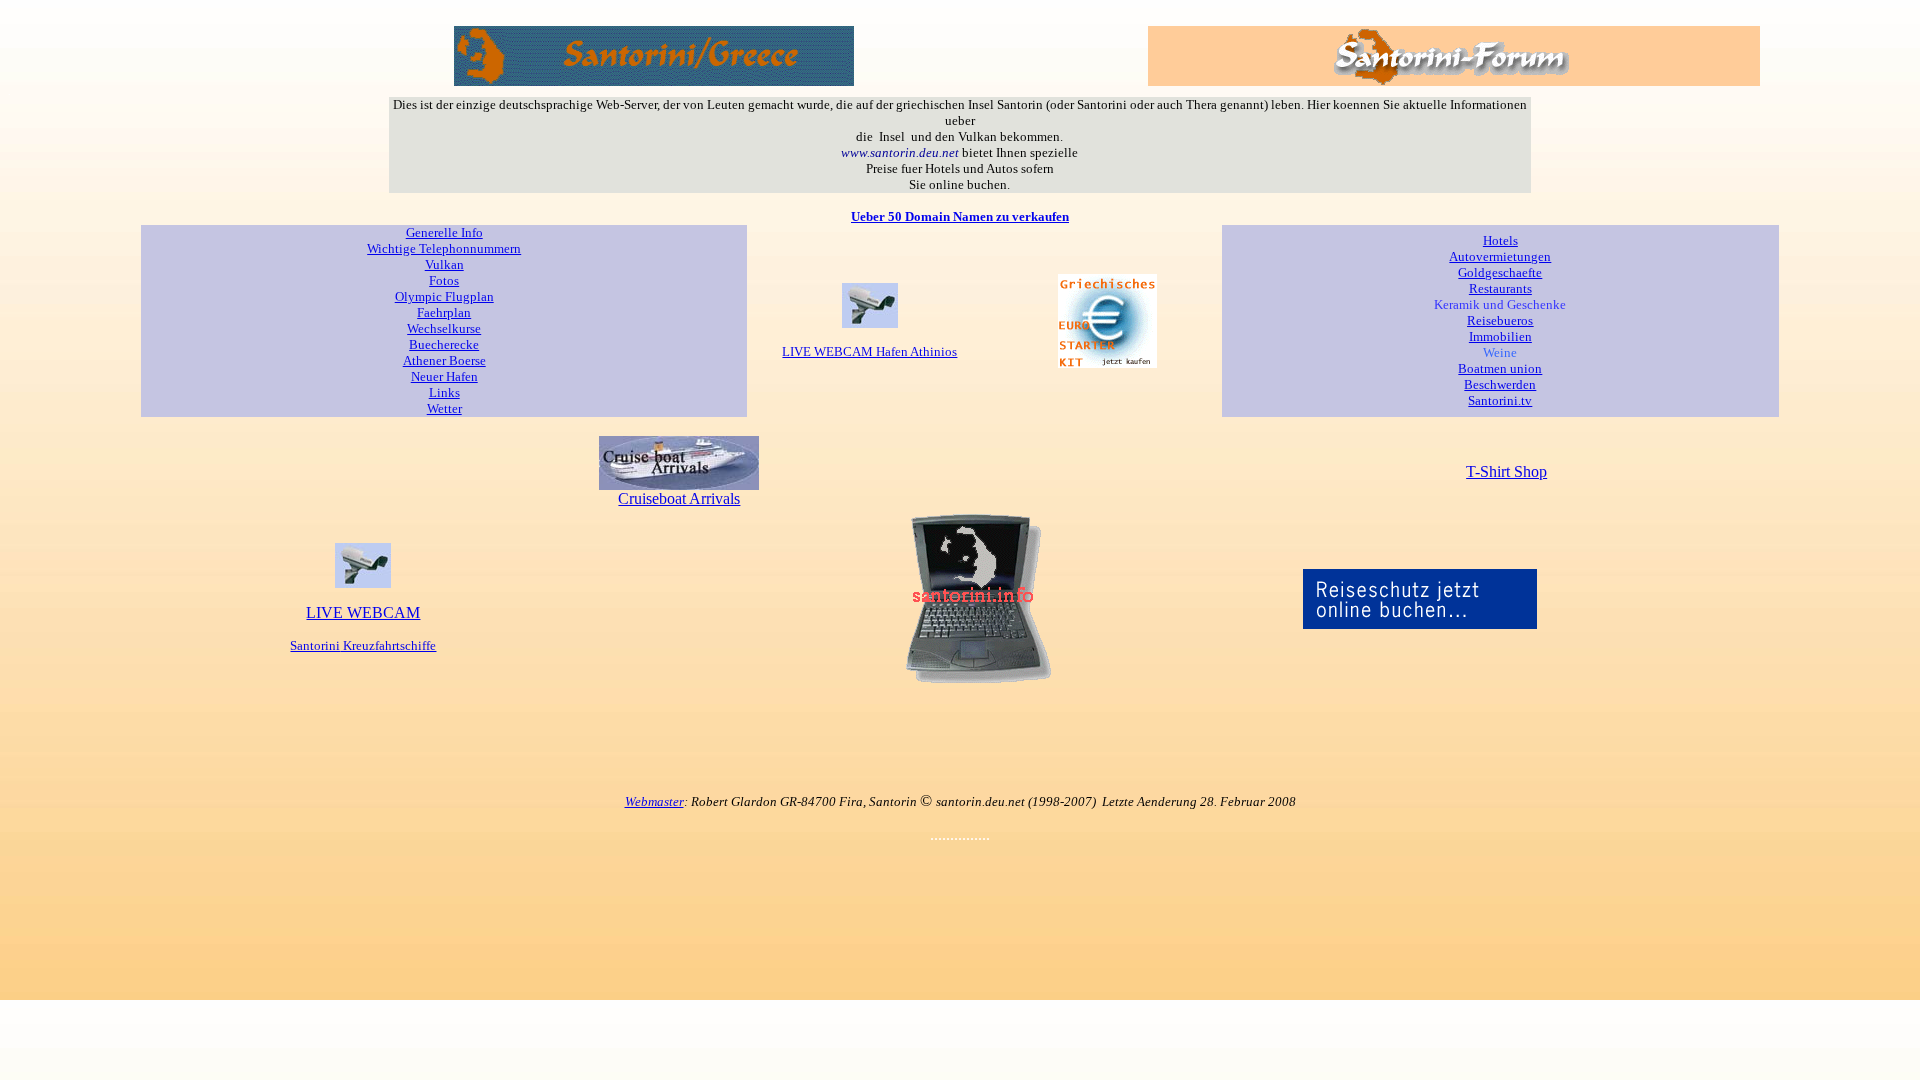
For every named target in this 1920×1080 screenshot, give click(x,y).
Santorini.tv (1500, 400)
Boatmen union (1500, 368)
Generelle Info (444, 232)
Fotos (444, 280)
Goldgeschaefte (1500, 272)
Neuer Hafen (444, 376)
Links (444, 392)
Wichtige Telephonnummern (444, 248)
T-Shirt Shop (1506, 471)
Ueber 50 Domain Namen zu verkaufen (960, 216)
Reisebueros (1500, 320)
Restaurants (1500, 288)
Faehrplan (444, 312)
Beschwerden (1500, 384)
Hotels (1500, 240)
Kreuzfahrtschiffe (388, 645)
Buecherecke (444, 344)
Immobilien (1500, 336)
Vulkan (444, 264)
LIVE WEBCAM (363, 612)
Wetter (444, 408)
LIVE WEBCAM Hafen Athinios (869, 351)
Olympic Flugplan (444, 296)
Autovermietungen (1500, 256)
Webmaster (654, 801)
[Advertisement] (960, 731)
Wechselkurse (444, 328)
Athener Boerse (444, 360)
